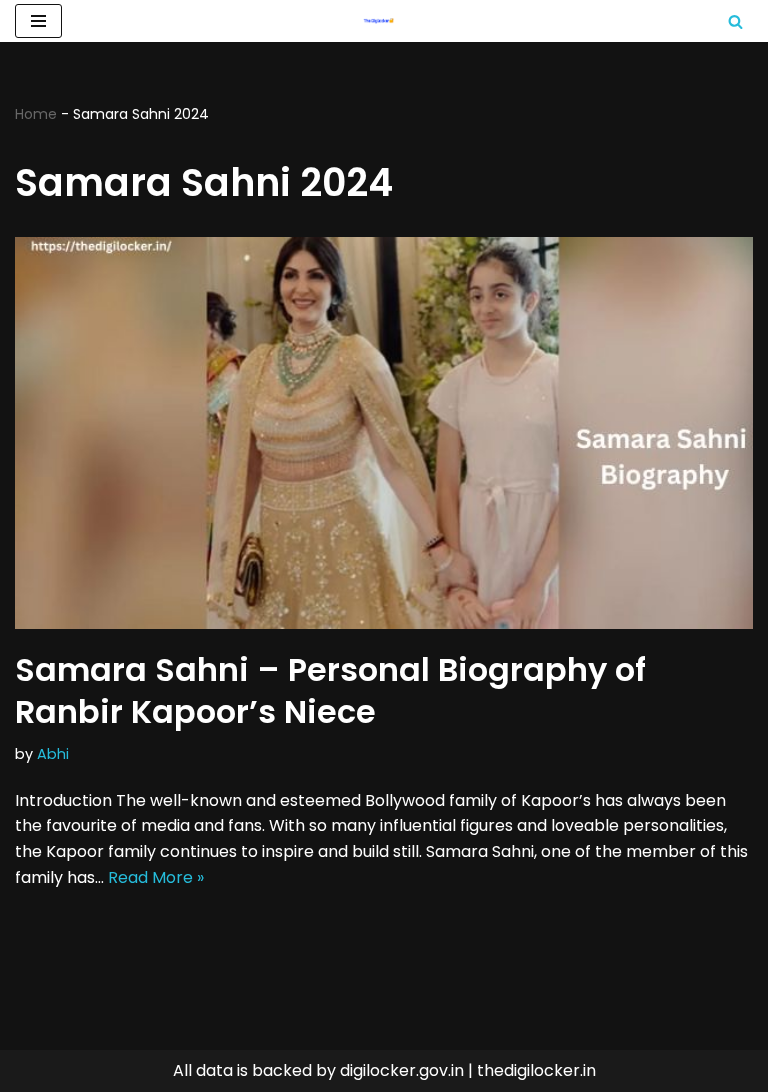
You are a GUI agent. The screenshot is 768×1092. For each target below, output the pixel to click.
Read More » (156, 877)
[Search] (735, 21)
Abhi (53, 754)
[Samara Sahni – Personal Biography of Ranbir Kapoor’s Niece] (384, 433)
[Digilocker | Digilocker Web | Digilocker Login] (384, 21)
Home (36, 114)
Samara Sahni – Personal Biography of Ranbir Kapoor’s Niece (330, 690)
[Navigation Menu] (38, 21)
